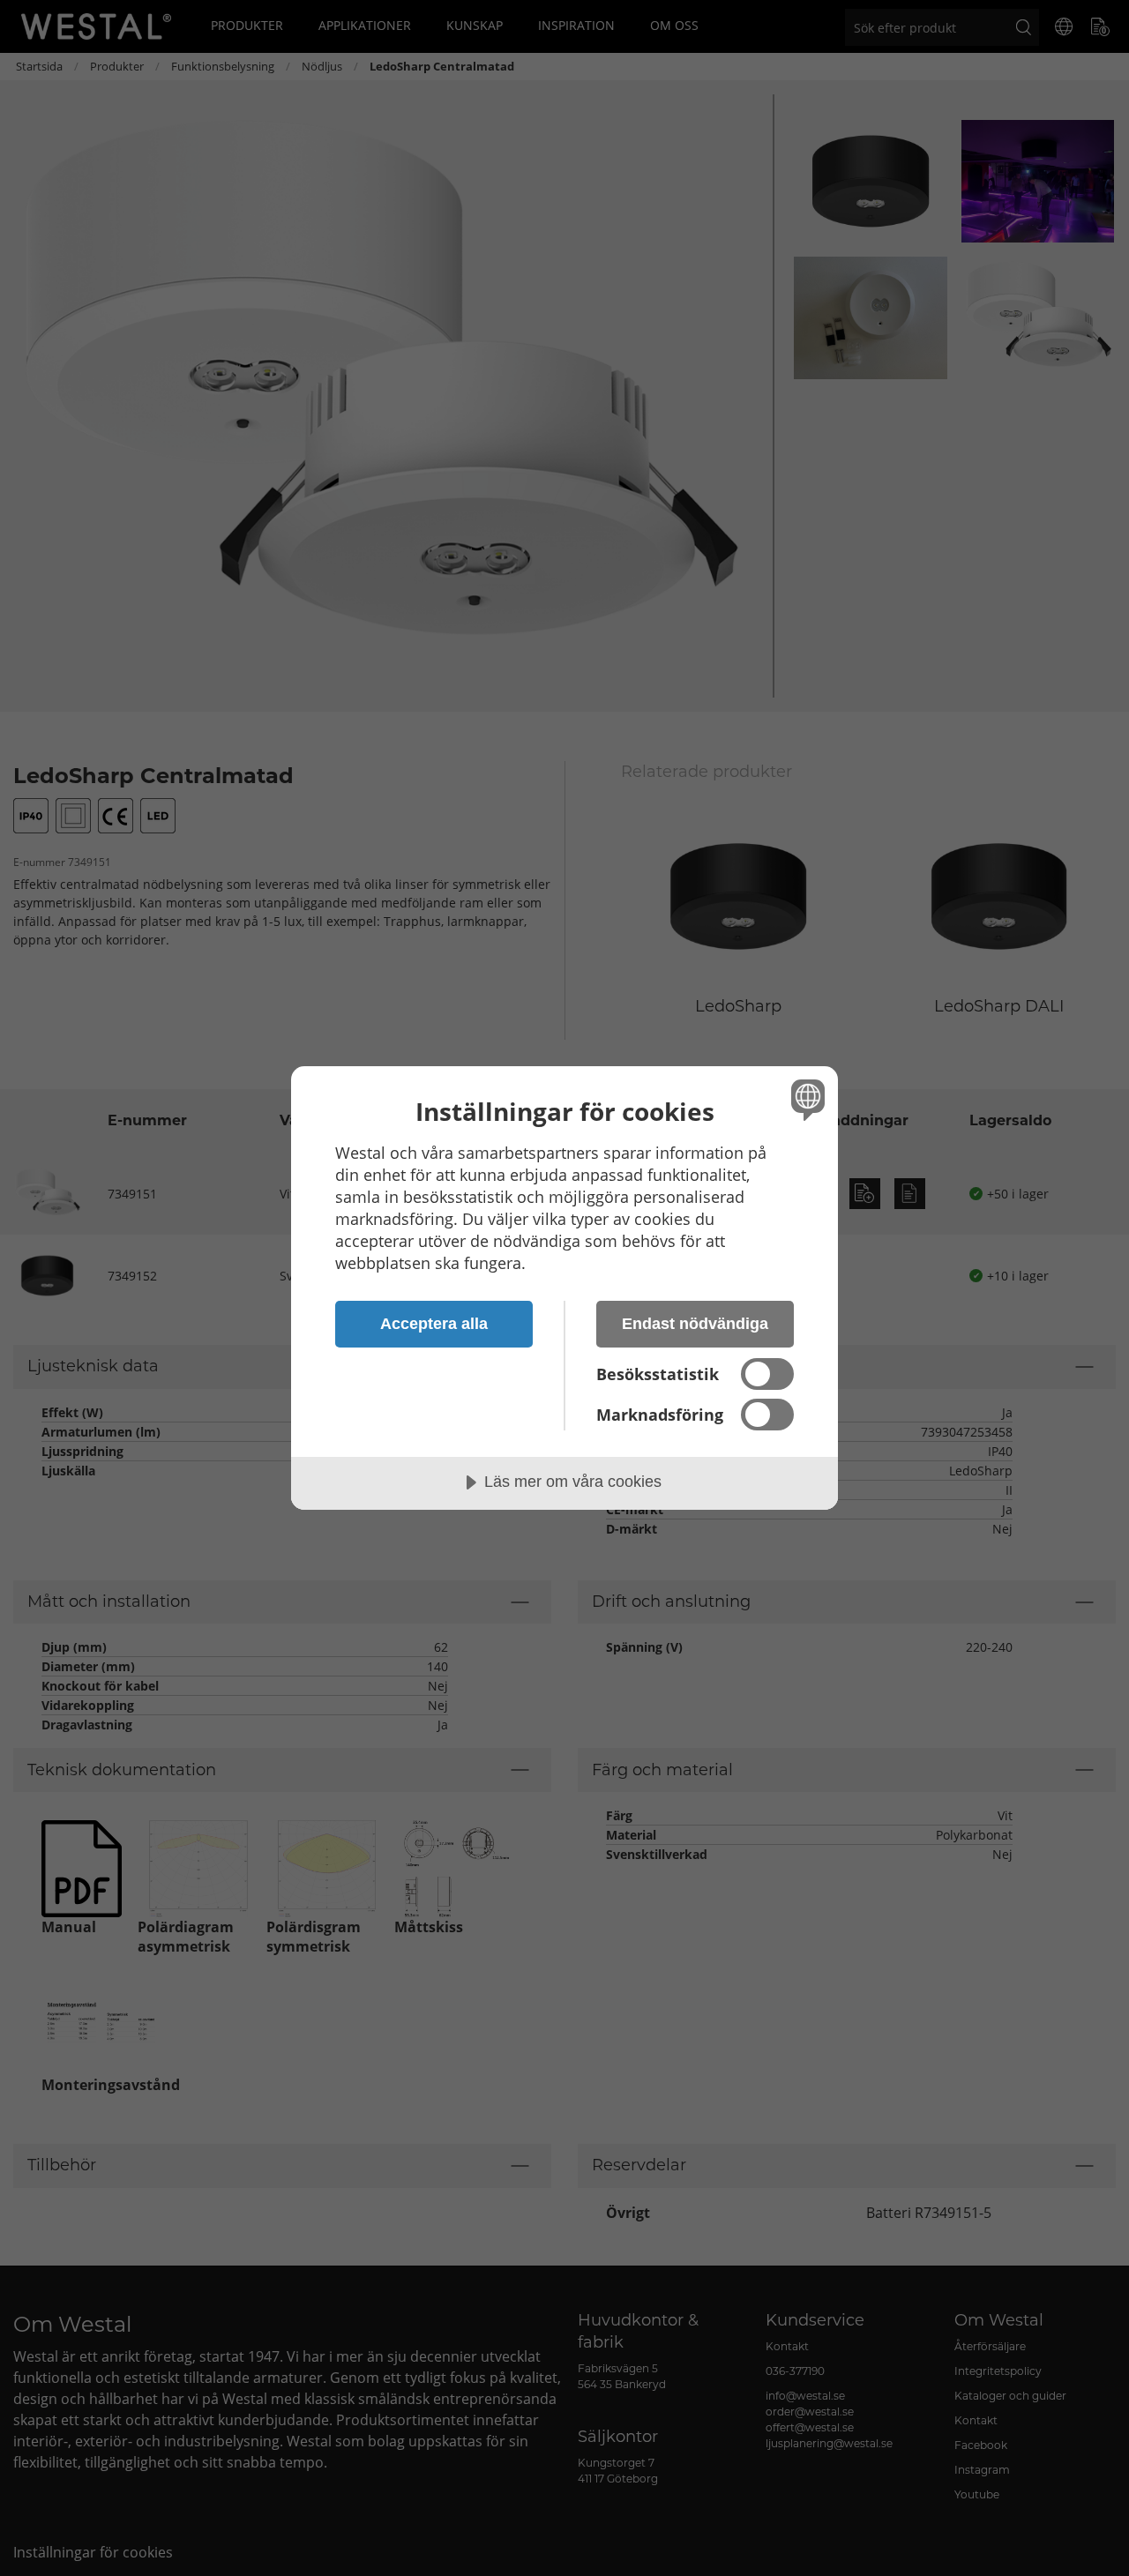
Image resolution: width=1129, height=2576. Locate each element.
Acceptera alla (434, 1324)
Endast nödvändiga (695, 1324)
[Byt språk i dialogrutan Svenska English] (805, 1099)
